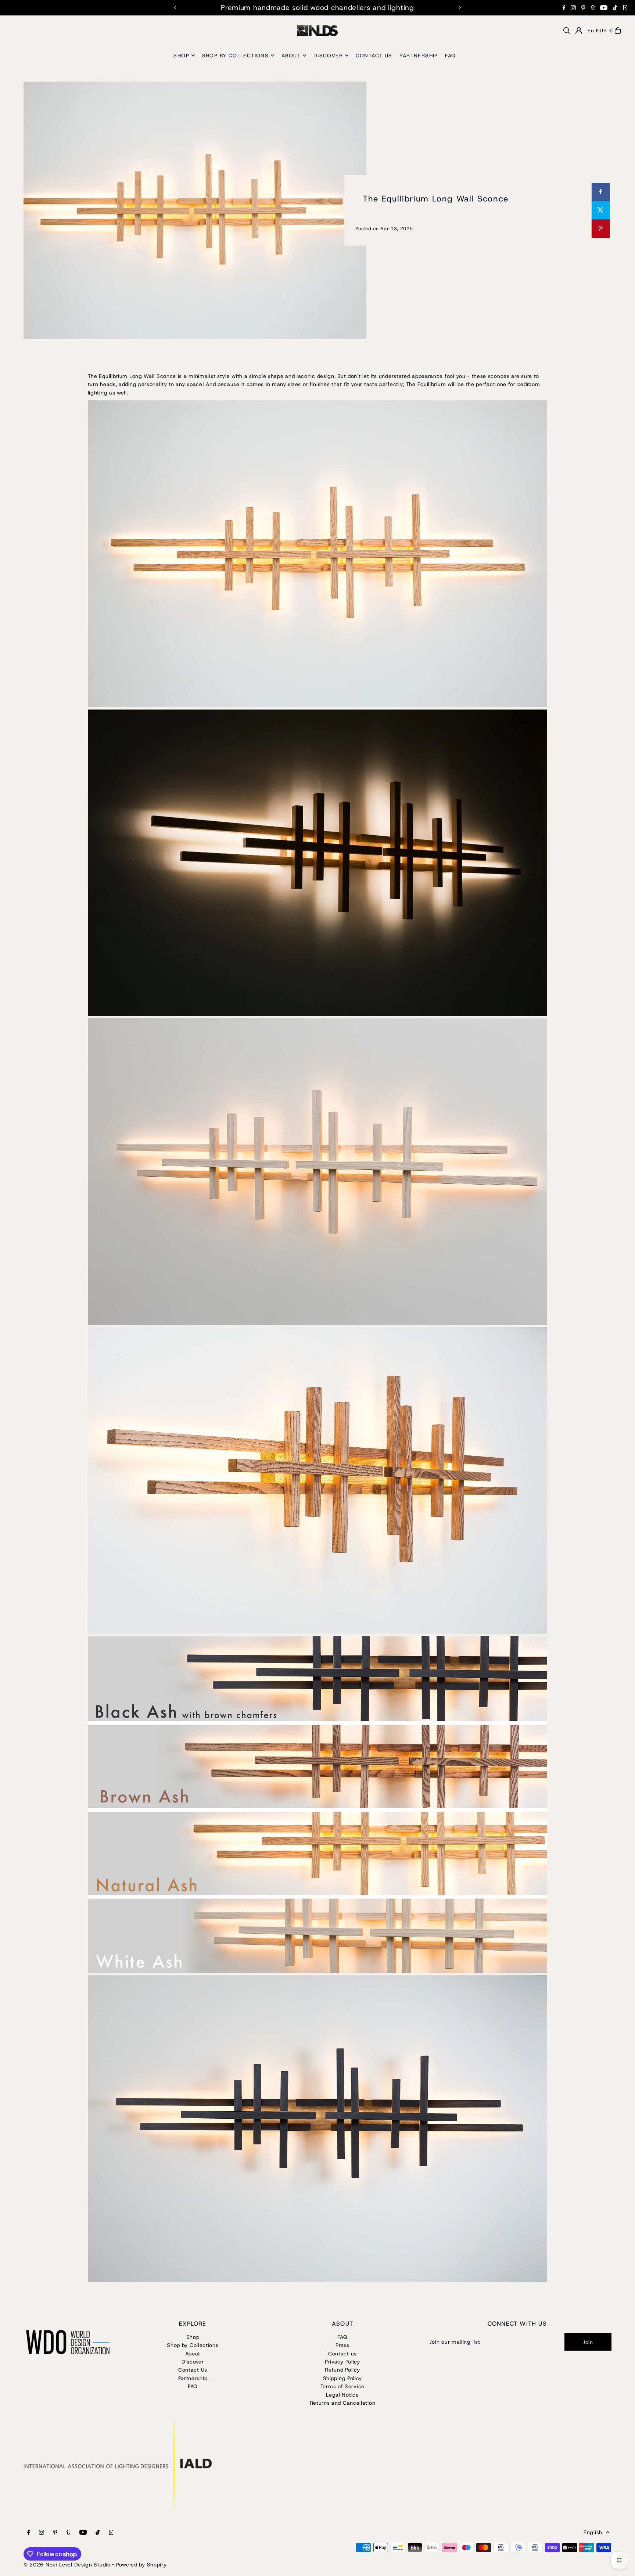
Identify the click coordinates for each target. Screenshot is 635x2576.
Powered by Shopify (141, 2565)
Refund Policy (342, 2370)
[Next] (460, 8)
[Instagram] (573, 8)
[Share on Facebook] (600, 192)
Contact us (342, 2354)
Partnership (193, 2378)
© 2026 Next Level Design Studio (67, 2565)
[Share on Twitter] (600, 210)
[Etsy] (625, 8)
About (193, 2354)
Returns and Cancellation (343, 2403)
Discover (193, 2362)
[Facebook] (564, 8)
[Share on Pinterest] (600, 229)
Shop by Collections (193, 2345)
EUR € (604, 31)
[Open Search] (567, 31)
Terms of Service (342, 2386)
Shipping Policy (343, 2378)
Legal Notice (342, 2395)
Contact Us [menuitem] (374, 56)
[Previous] (175, 8)
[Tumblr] (593, 8)
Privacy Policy (342, 2362)
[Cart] (618, 31)
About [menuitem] (291, 56)
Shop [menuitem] (181, 56)
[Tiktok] (615, 8)
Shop (193, 2337)
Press (342, 2345)
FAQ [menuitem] (450, 56)
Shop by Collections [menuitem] (236, 56)
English (593, 2532)
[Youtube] (604, 8)
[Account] (579, 31)
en (591, 31)
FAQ (193, 2386)
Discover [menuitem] (328, 56)
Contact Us (193, 2370)
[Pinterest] (583, 8)
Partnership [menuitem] (419, 56)
